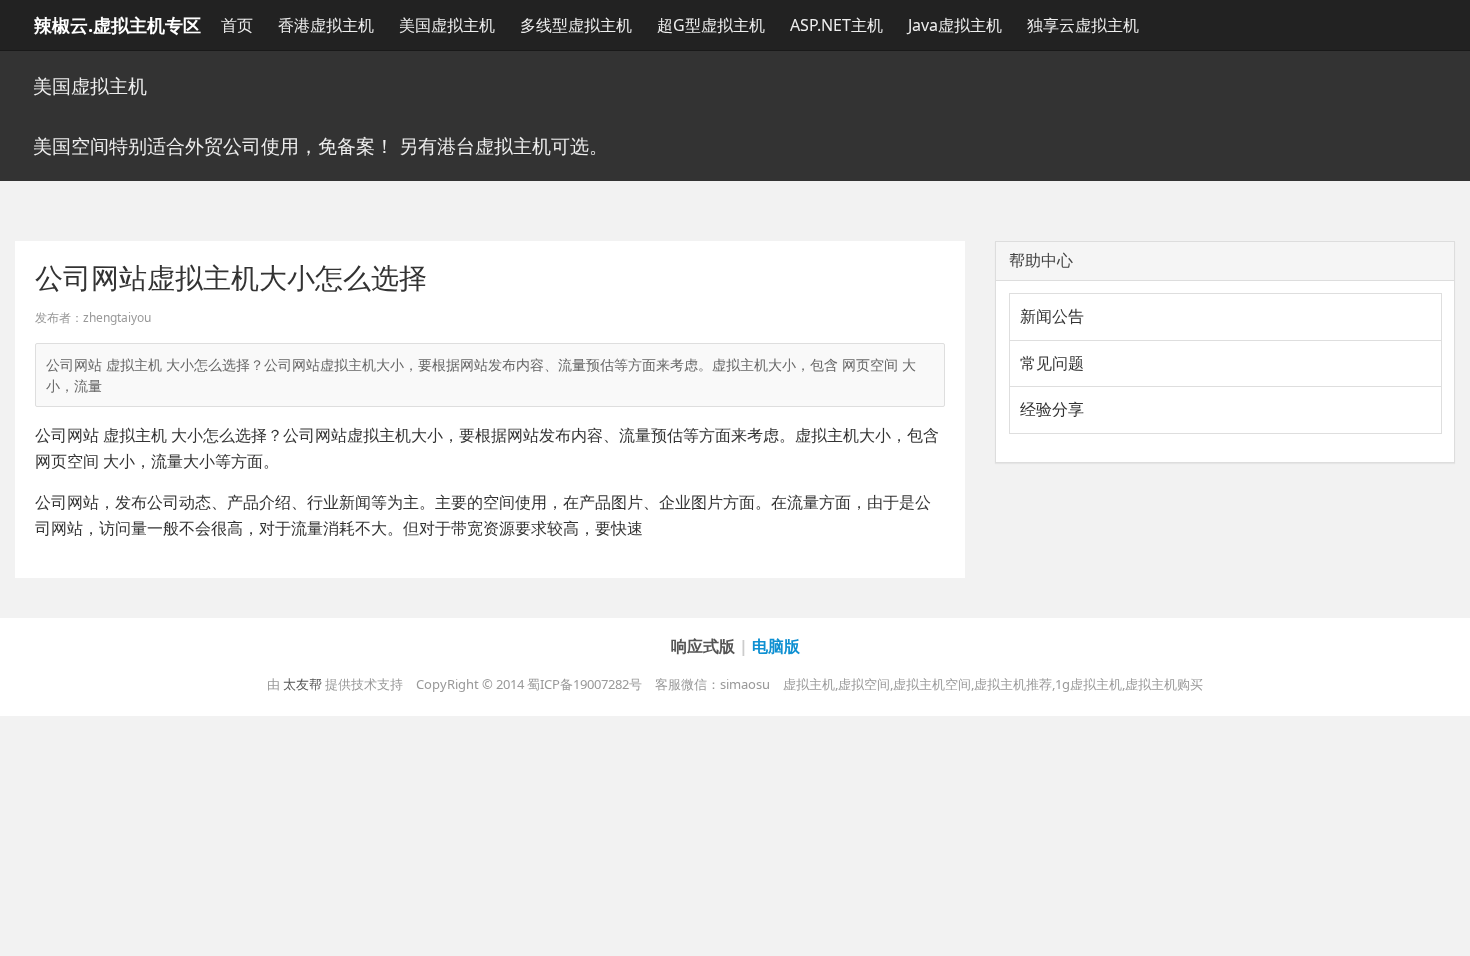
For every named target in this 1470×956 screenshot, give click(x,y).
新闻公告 (1052, 316)
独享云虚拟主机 (1083, 25)
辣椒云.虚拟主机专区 (117, 25)
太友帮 (302, 684)
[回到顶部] (1444, 930)
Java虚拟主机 (955, 25)
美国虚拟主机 (447, 25)
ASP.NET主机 (836, 25)
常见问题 (1052, 363)
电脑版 (776, 646)
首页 (237, 25)
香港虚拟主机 (326, 25)
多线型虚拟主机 (576, 25)
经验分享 (1052, 409)
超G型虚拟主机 (711, 25)
